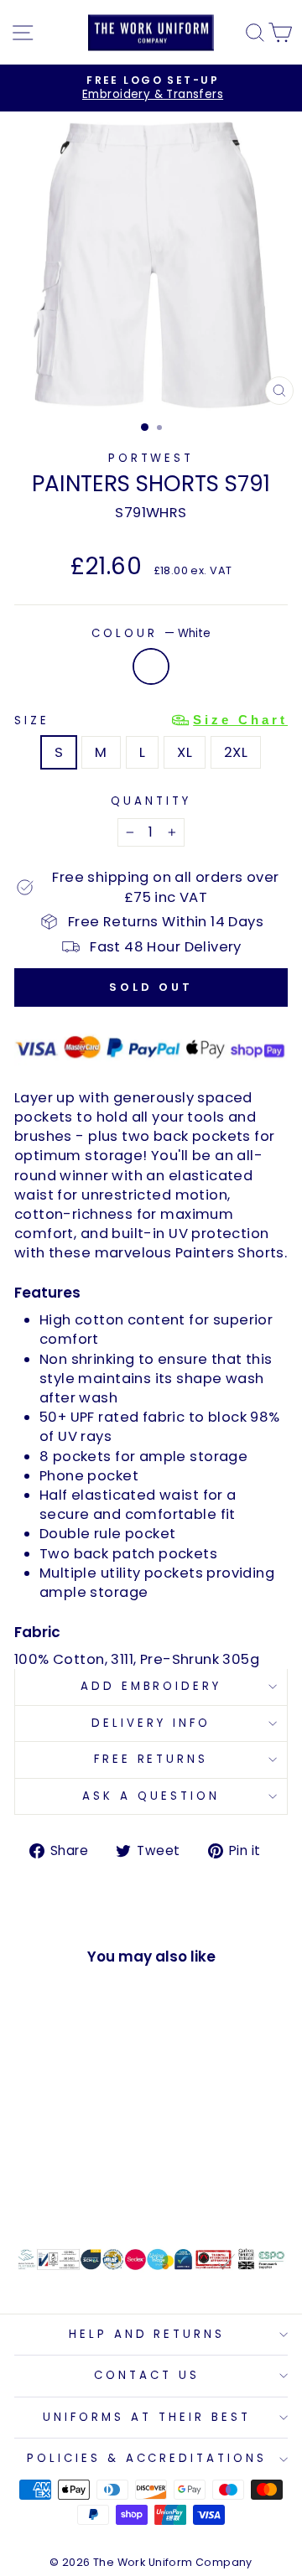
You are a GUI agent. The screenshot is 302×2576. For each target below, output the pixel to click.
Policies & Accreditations (147, 2458)
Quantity (151, 801)
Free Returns (151, 1759)
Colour (151, 634)
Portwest (151, 458)
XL (185, 752)
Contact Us (147, 2375)
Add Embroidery (151, 1686)
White (151, 666)
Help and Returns (147, 2334)
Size (151, 720)
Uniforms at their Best (146, 2417)
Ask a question (151, 1796)
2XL (236, 752)
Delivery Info (151, 1723)
